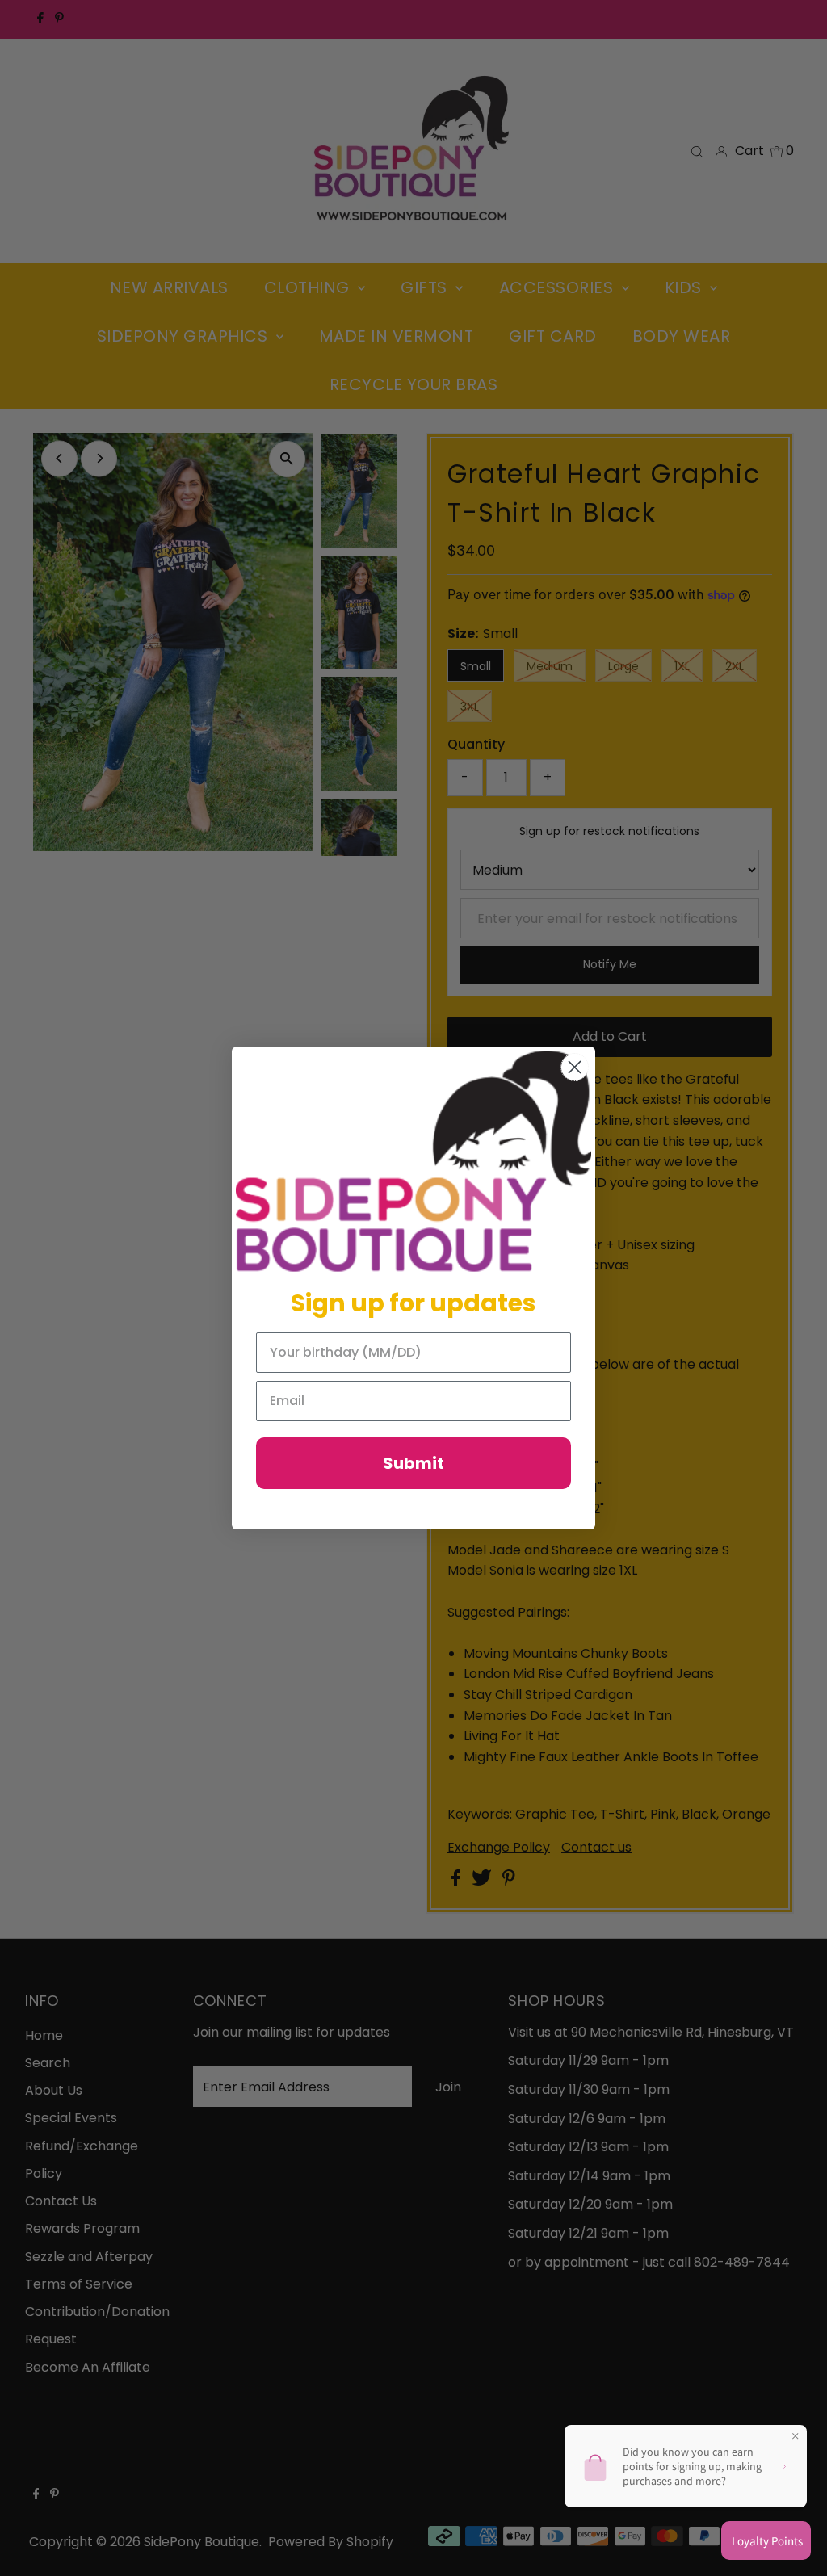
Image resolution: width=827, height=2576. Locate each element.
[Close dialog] (575, 1067)
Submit (413, 1463)
